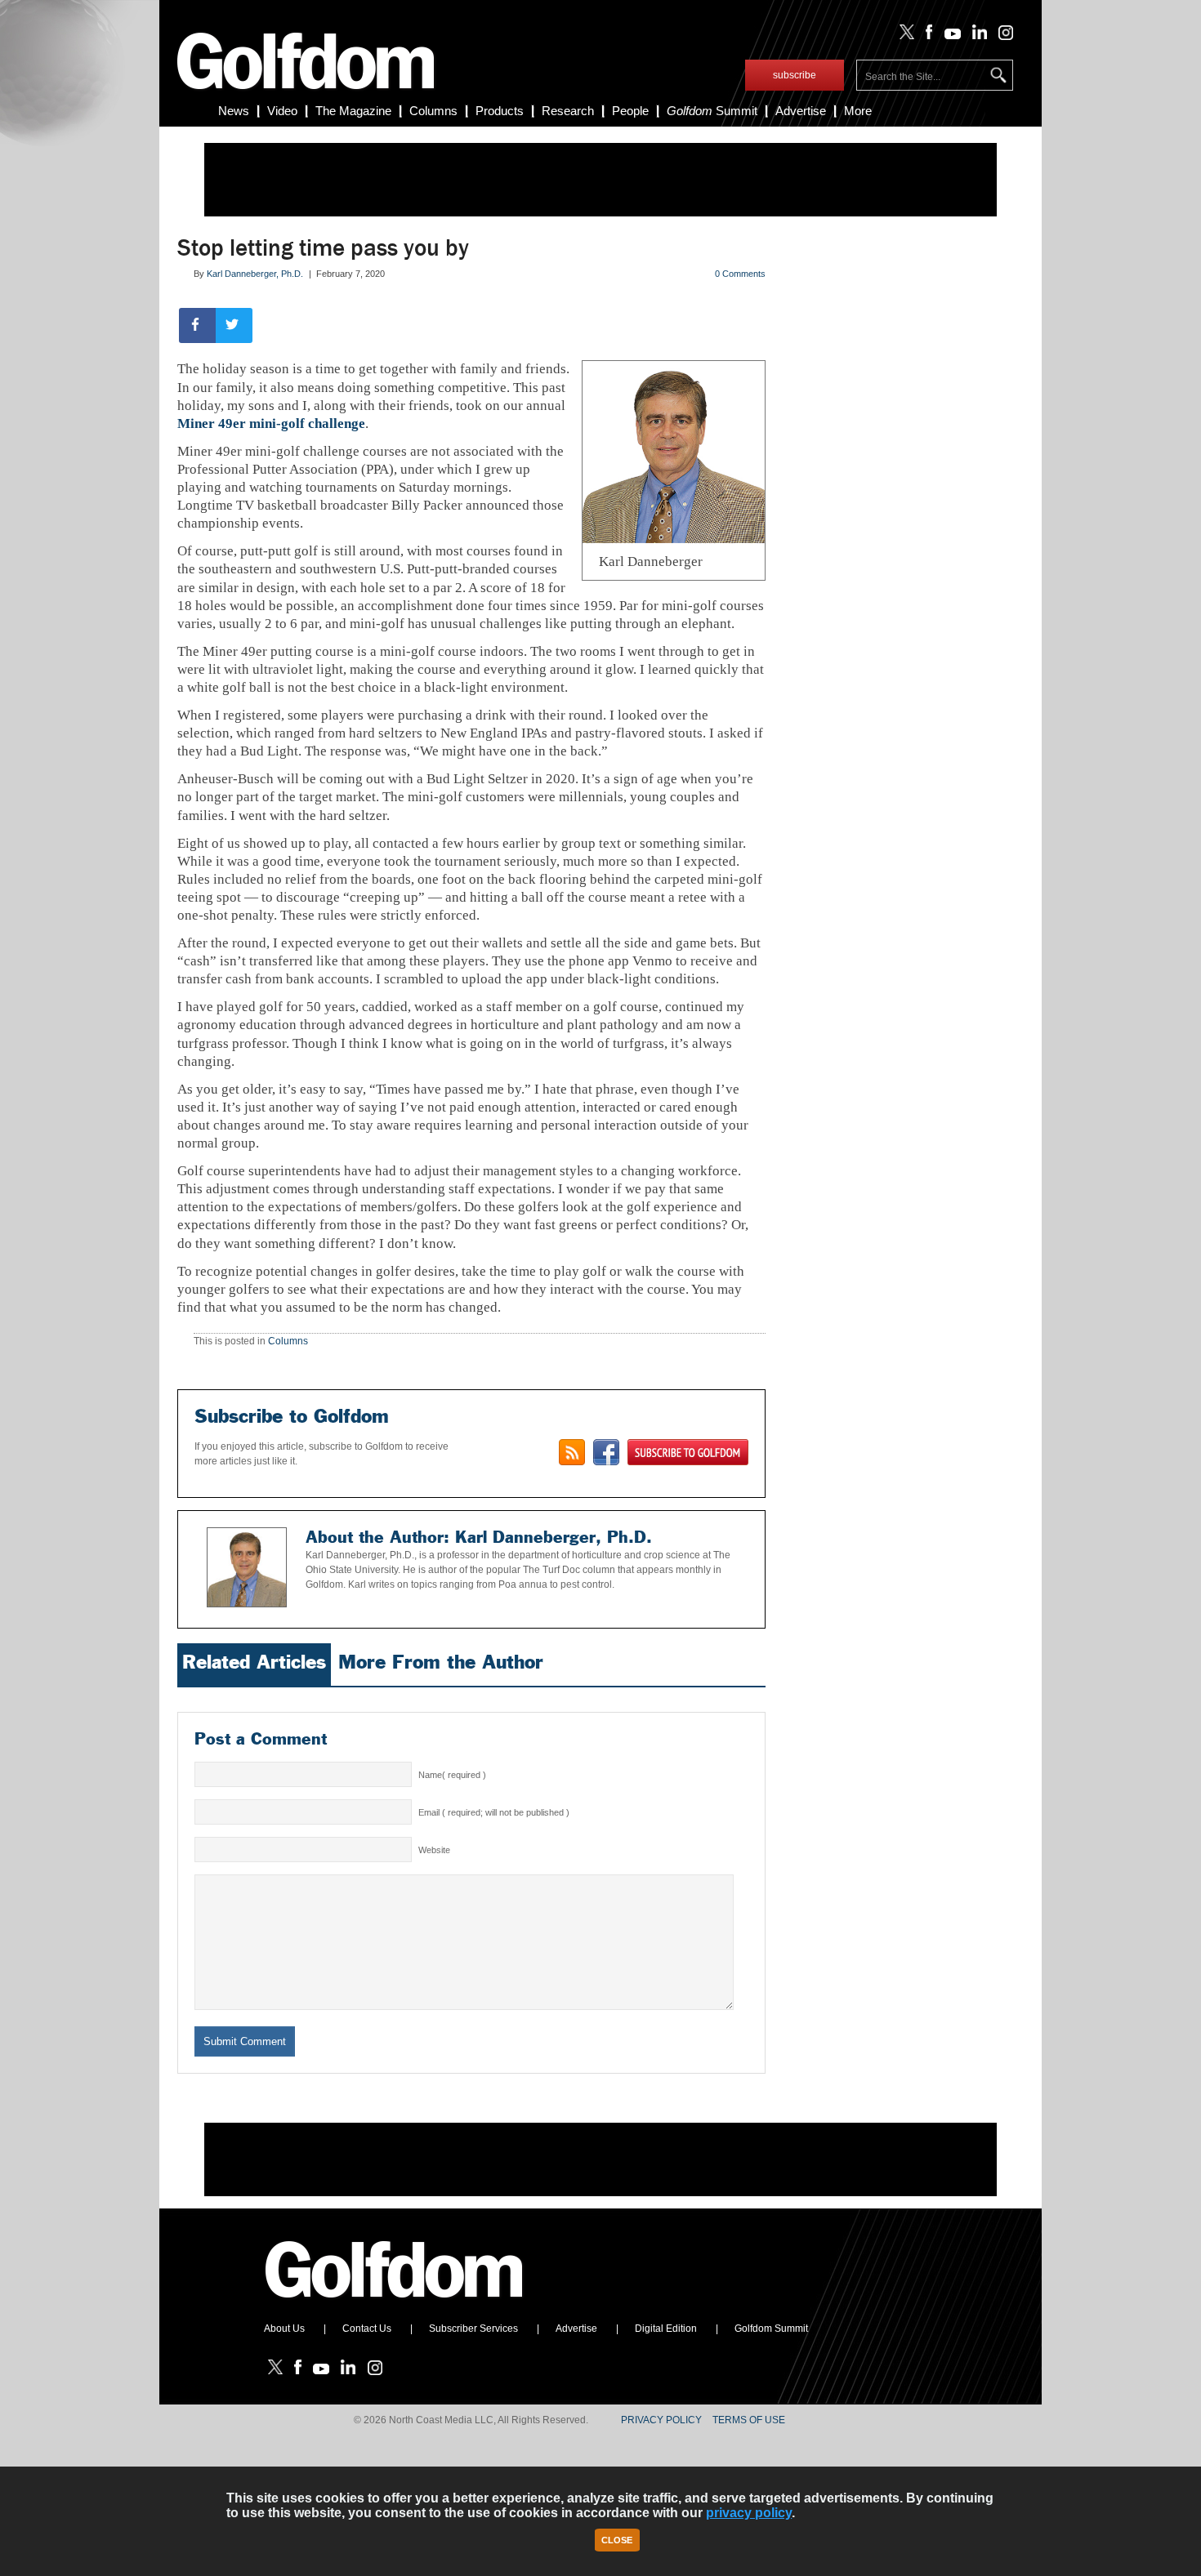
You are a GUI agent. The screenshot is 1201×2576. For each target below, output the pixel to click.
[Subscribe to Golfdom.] (688, 1452)
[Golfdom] (395, 2305)
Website (434, 1850)
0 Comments (740, 274)
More (858, 111)
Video (282, 111)
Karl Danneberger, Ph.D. (255, 274)
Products (500, 111)
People (630, 111)
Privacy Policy (661, 2420)
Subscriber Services (473, 2329)
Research (568, 111)
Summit (712, 111)
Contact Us (367, 2329)
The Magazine (353, 111)
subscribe (795, 75)
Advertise (801, 111)
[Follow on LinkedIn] (977, 36)
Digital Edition (666, 2329)
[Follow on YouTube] (949, 36)
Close (617, 2540)
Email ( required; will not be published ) (494, 1812)
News (234, 111)
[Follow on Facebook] (926, 36)
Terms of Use (749, 2420)
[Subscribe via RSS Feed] (572, 1452)
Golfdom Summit (771, 2329)
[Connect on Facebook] (606, 1452)
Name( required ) (452, 1775)
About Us (284, 2329)
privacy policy (749, 2513)
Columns (433, 111)
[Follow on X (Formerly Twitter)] (904, 36)
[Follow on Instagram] (1001, 36)
